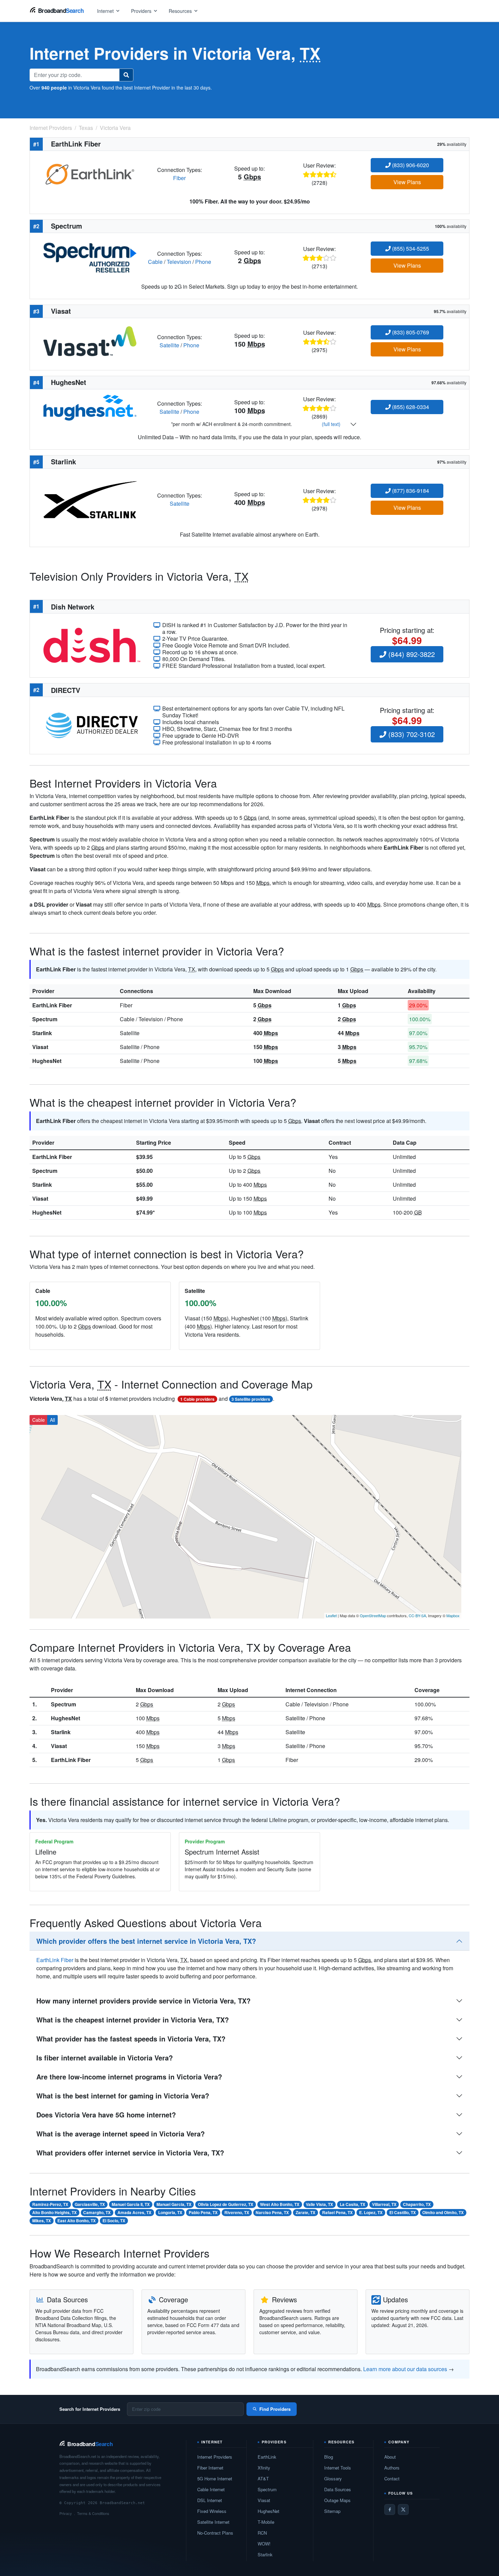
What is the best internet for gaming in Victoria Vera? (123, 2096)
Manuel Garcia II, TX (131, 2204)
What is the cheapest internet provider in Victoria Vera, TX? (133, 2020)
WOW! (264, 2544)
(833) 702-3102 (411, 734)
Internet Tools (338, 2468)
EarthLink (267, 2457)
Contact (392, 2478)
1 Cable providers (197, 1399)
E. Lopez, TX (371, 2212)
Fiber (179, 178)
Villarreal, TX (384, 2204)
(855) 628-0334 (410, 407)
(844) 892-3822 (411, 654)
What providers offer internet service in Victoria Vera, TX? (130, 2153)
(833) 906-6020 (410, 165)
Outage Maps (337, 2500)
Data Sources (338, 2489)
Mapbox (453, 1615)
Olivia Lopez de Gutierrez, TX (226, 2204)
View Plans (407, 182)
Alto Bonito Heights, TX (54, 2212)
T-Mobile (266, 2522)
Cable (155, 262)
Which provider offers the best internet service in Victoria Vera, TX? (146, 1941)
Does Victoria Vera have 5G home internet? (106, 2115)
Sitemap (332, 2511)
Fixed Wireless (212, 2511)
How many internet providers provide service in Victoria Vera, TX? (143, 2001)
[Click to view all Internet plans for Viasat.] (90, 340)
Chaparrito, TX (417, 2204)
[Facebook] (390, 2510)
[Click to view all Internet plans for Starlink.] (90, 499)
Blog (329, 2457)
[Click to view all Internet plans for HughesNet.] (90, 407)
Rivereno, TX (237, 2212)
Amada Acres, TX (134, 2212)
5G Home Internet (215, 2478)
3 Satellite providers (251, 1399)
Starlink (42, 1033)
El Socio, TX (114, 2221)
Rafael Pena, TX (337, 2212)
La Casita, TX (353, 2204)
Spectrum (45, 1019)
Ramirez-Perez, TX (50, 2204)
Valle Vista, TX (319, 2204)
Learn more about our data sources (405, 2369)
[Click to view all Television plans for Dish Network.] (92, 645)
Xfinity (264, 2468)
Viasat (40, 1047)
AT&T (263, 2478)
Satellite (169, 345)
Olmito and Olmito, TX (443, 2212)
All (52, 1420)
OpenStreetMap (373, 1615)
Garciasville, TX (90, 2204)
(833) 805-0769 (410, 332)
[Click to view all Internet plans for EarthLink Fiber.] (90, 173)
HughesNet (47, 1061)
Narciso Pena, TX (272, 2212)
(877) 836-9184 (410, 491)
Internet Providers (215, 2457)
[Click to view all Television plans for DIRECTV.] (92, 725)
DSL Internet (210, 2500)
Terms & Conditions (93, 2513)
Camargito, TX (97, 2212)
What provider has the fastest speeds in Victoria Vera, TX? (131, 2039)
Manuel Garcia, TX (174, 2204)
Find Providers (275, 2409)
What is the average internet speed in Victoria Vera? (121, 2134)
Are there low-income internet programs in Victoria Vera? (129, 2077)
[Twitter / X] (403, 2510)
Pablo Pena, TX (203, 2212)
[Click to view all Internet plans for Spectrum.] (90, 257)
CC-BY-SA (417, 1615)
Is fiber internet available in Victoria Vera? (105, 2058)
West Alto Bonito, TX (280, 2204)
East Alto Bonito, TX (77, 2221)
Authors (392, 2468)
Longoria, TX (170, 2212)
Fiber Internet (210, 2468)
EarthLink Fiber (52, 1005)
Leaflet (331, 1615)
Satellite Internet (213, 2522)
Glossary (333, 2478)
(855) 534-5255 (410, 248)
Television (179, 262)
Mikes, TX (42, 2221)
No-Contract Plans (215, 2533)
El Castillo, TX (403, 2212)
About (390, 2457)
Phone (203, 262)
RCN (262, 2533)
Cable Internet (211, 2489)
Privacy (66, 2513)
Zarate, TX (306, 2212)
